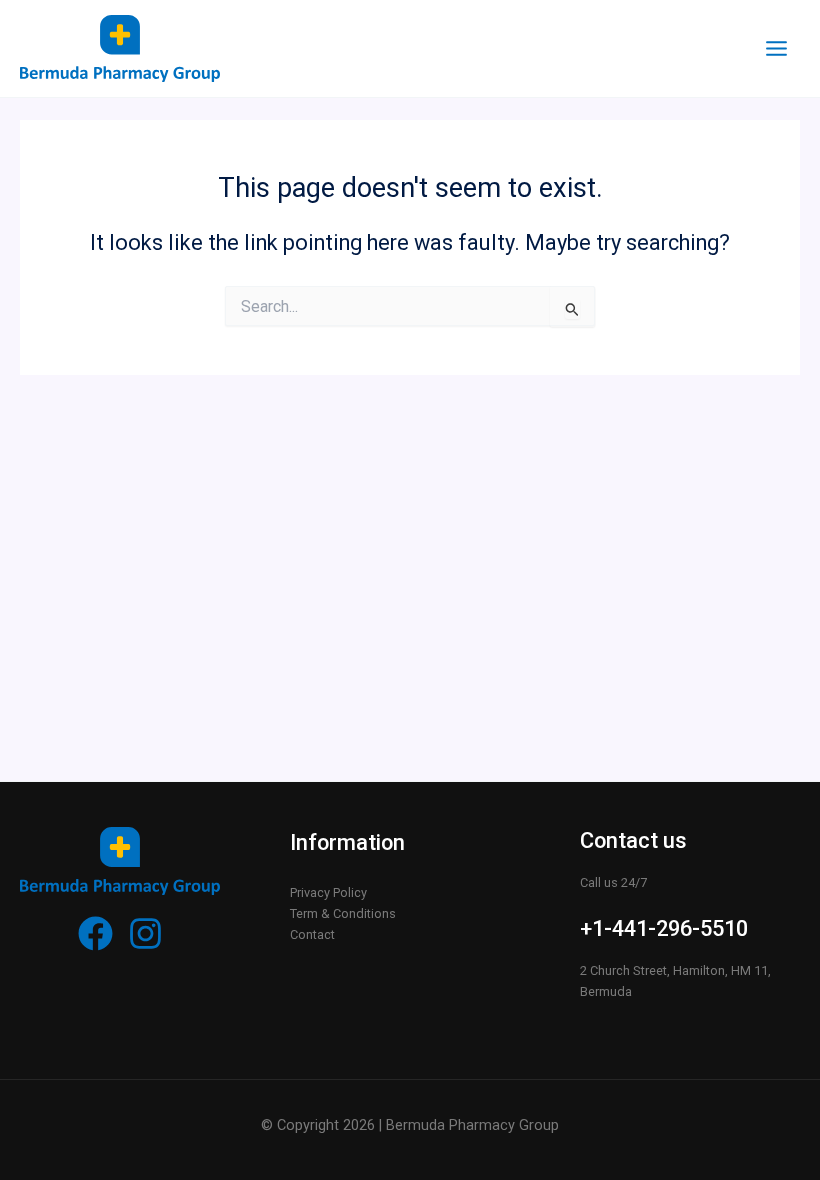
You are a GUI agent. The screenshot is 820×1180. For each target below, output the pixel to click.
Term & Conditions (343, 913)
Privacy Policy (328, 892)
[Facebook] (95, 933)
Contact (312, 934)
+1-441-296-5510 (664, 928)
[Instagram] (145, 933)
